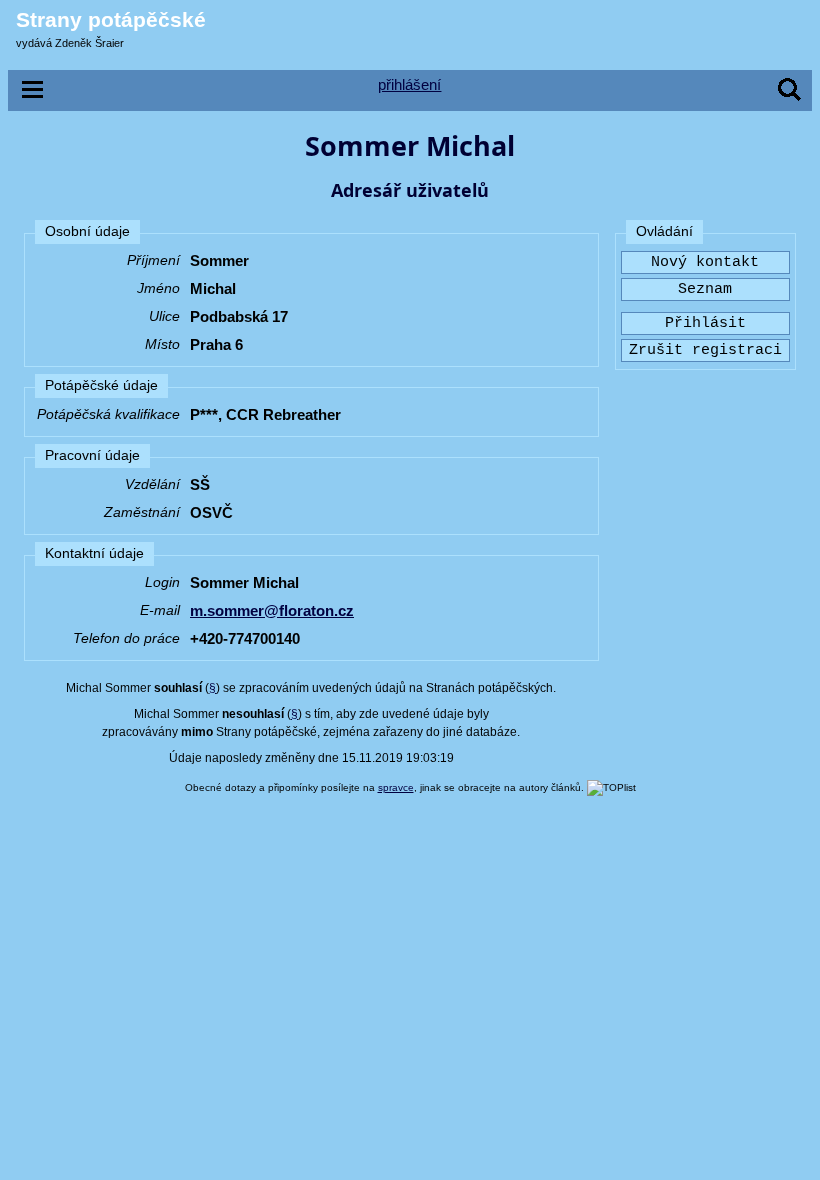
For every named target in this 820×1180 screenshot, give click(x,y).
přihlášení (409, 84)
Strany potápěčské (111, 19)
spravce (396, 787)
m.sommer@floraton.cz (272, 610)
